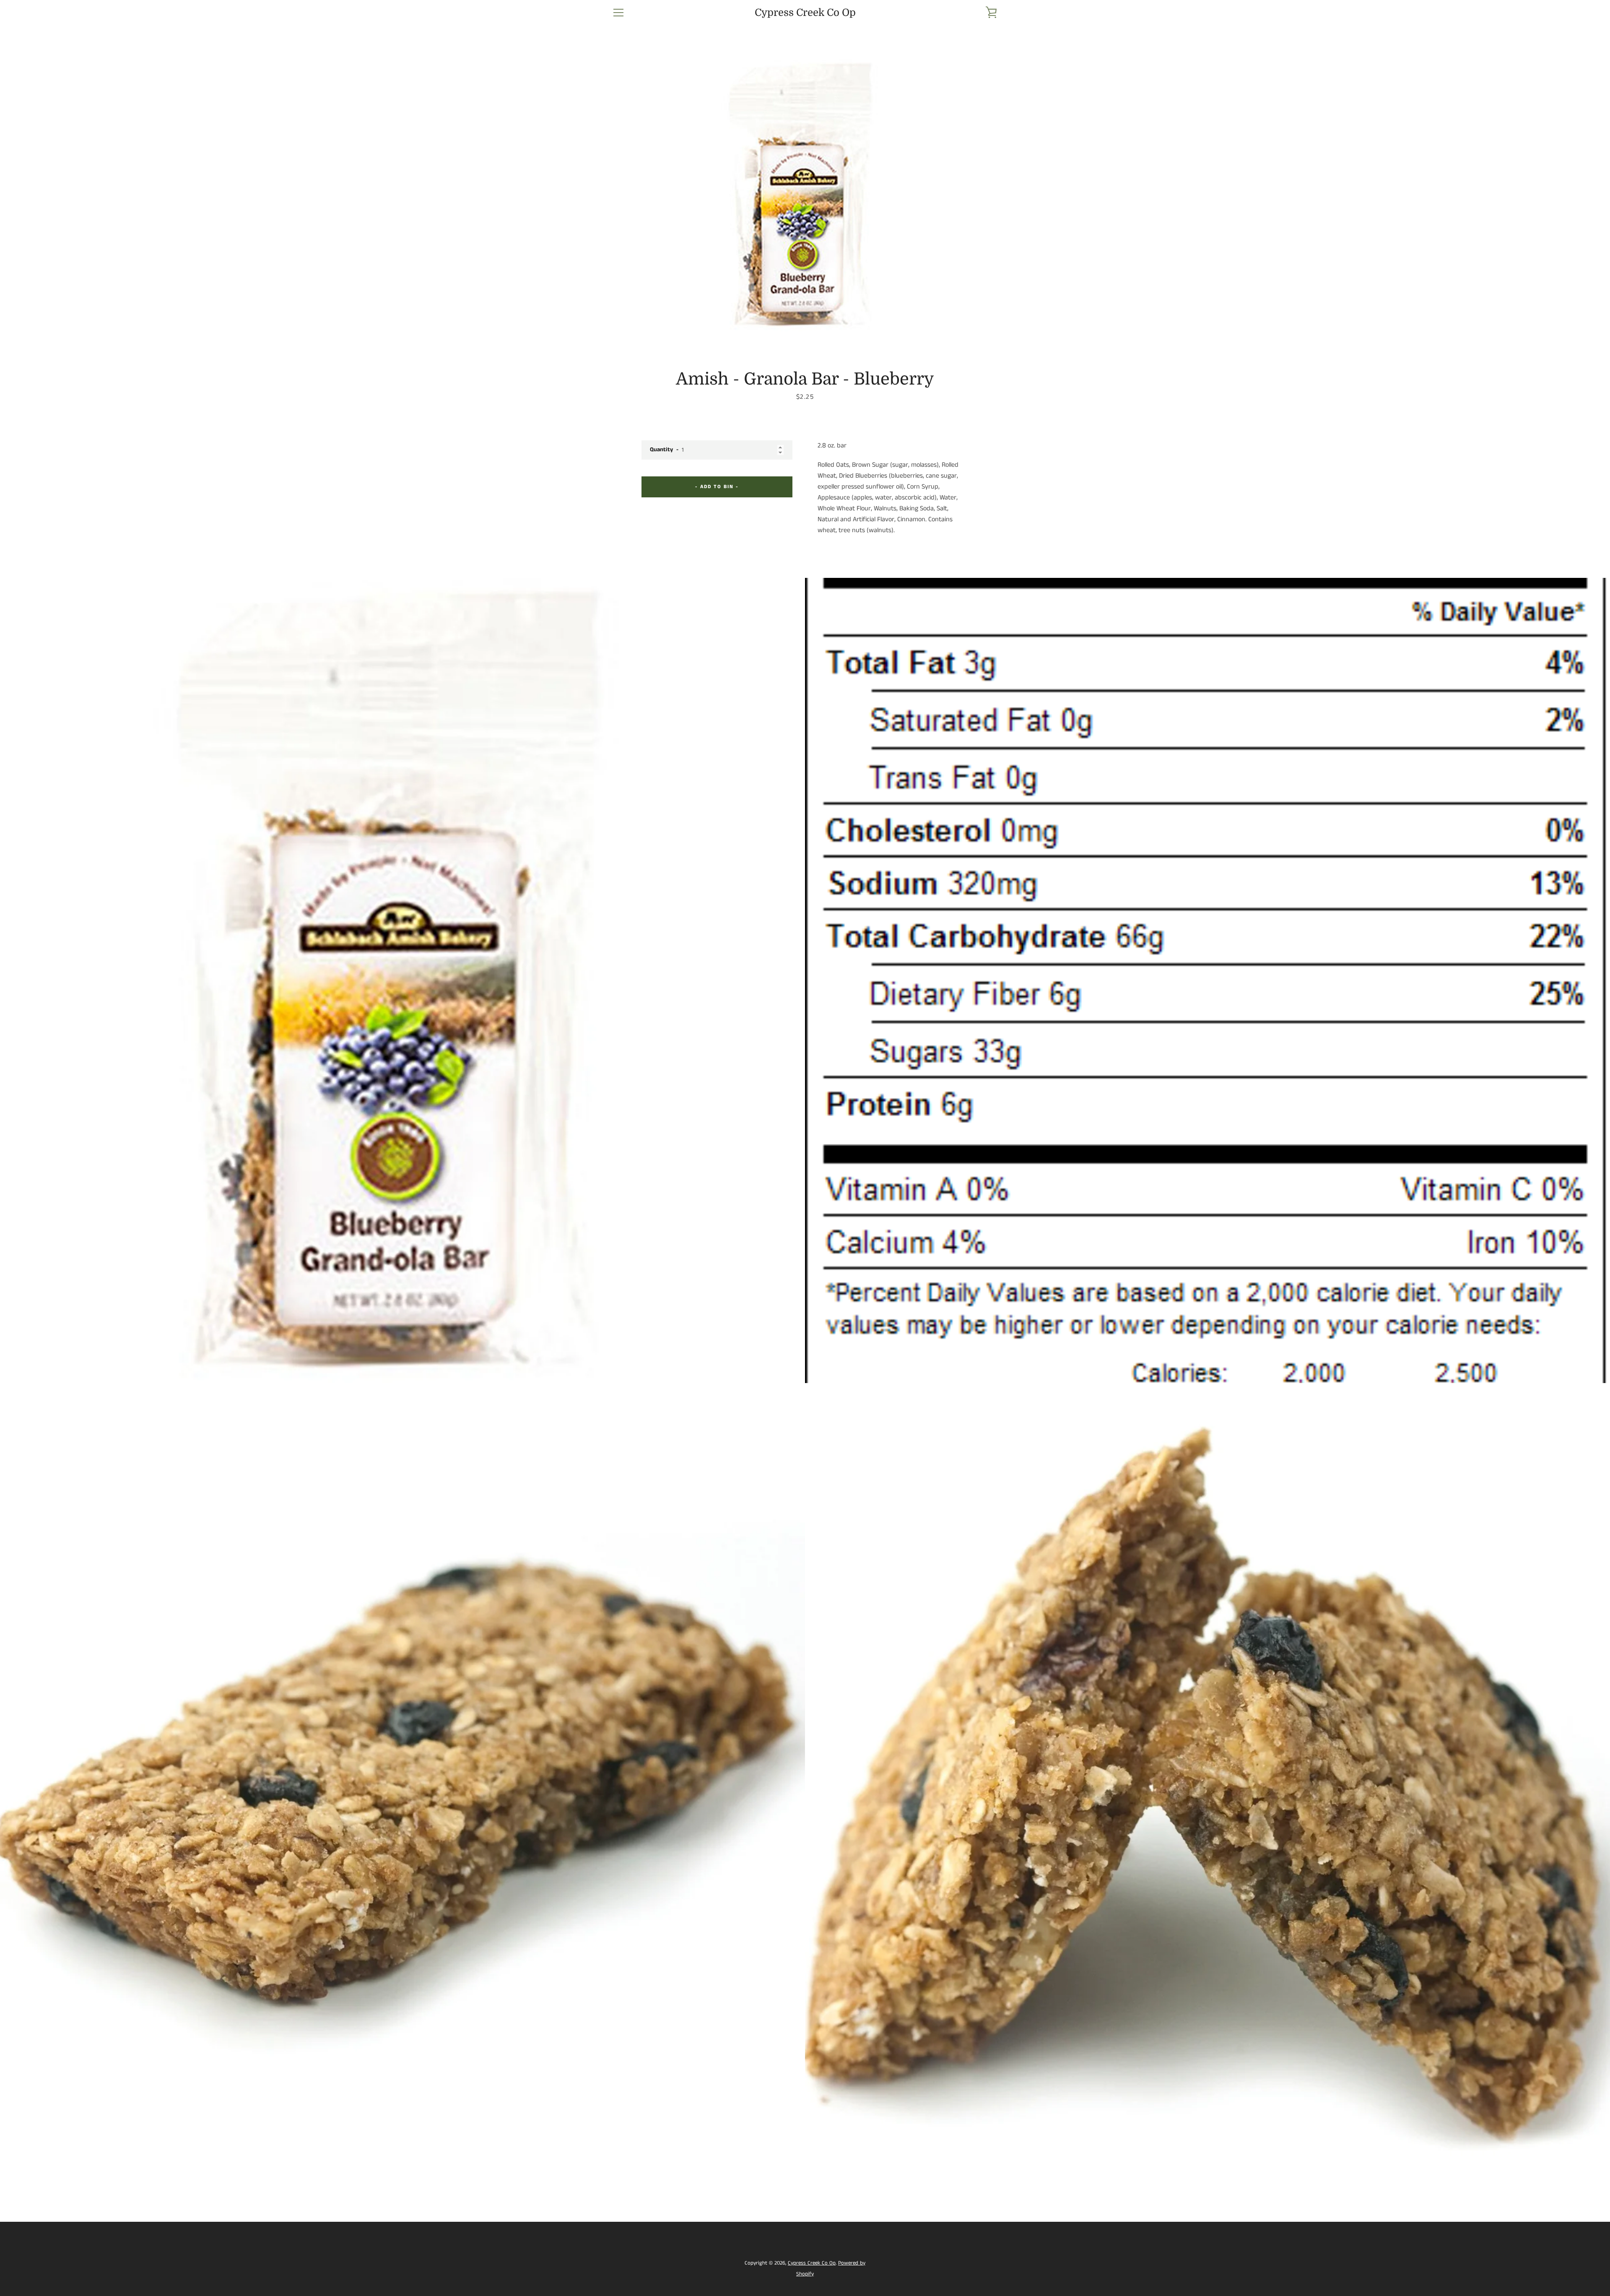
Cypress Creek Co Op (805, 13)
